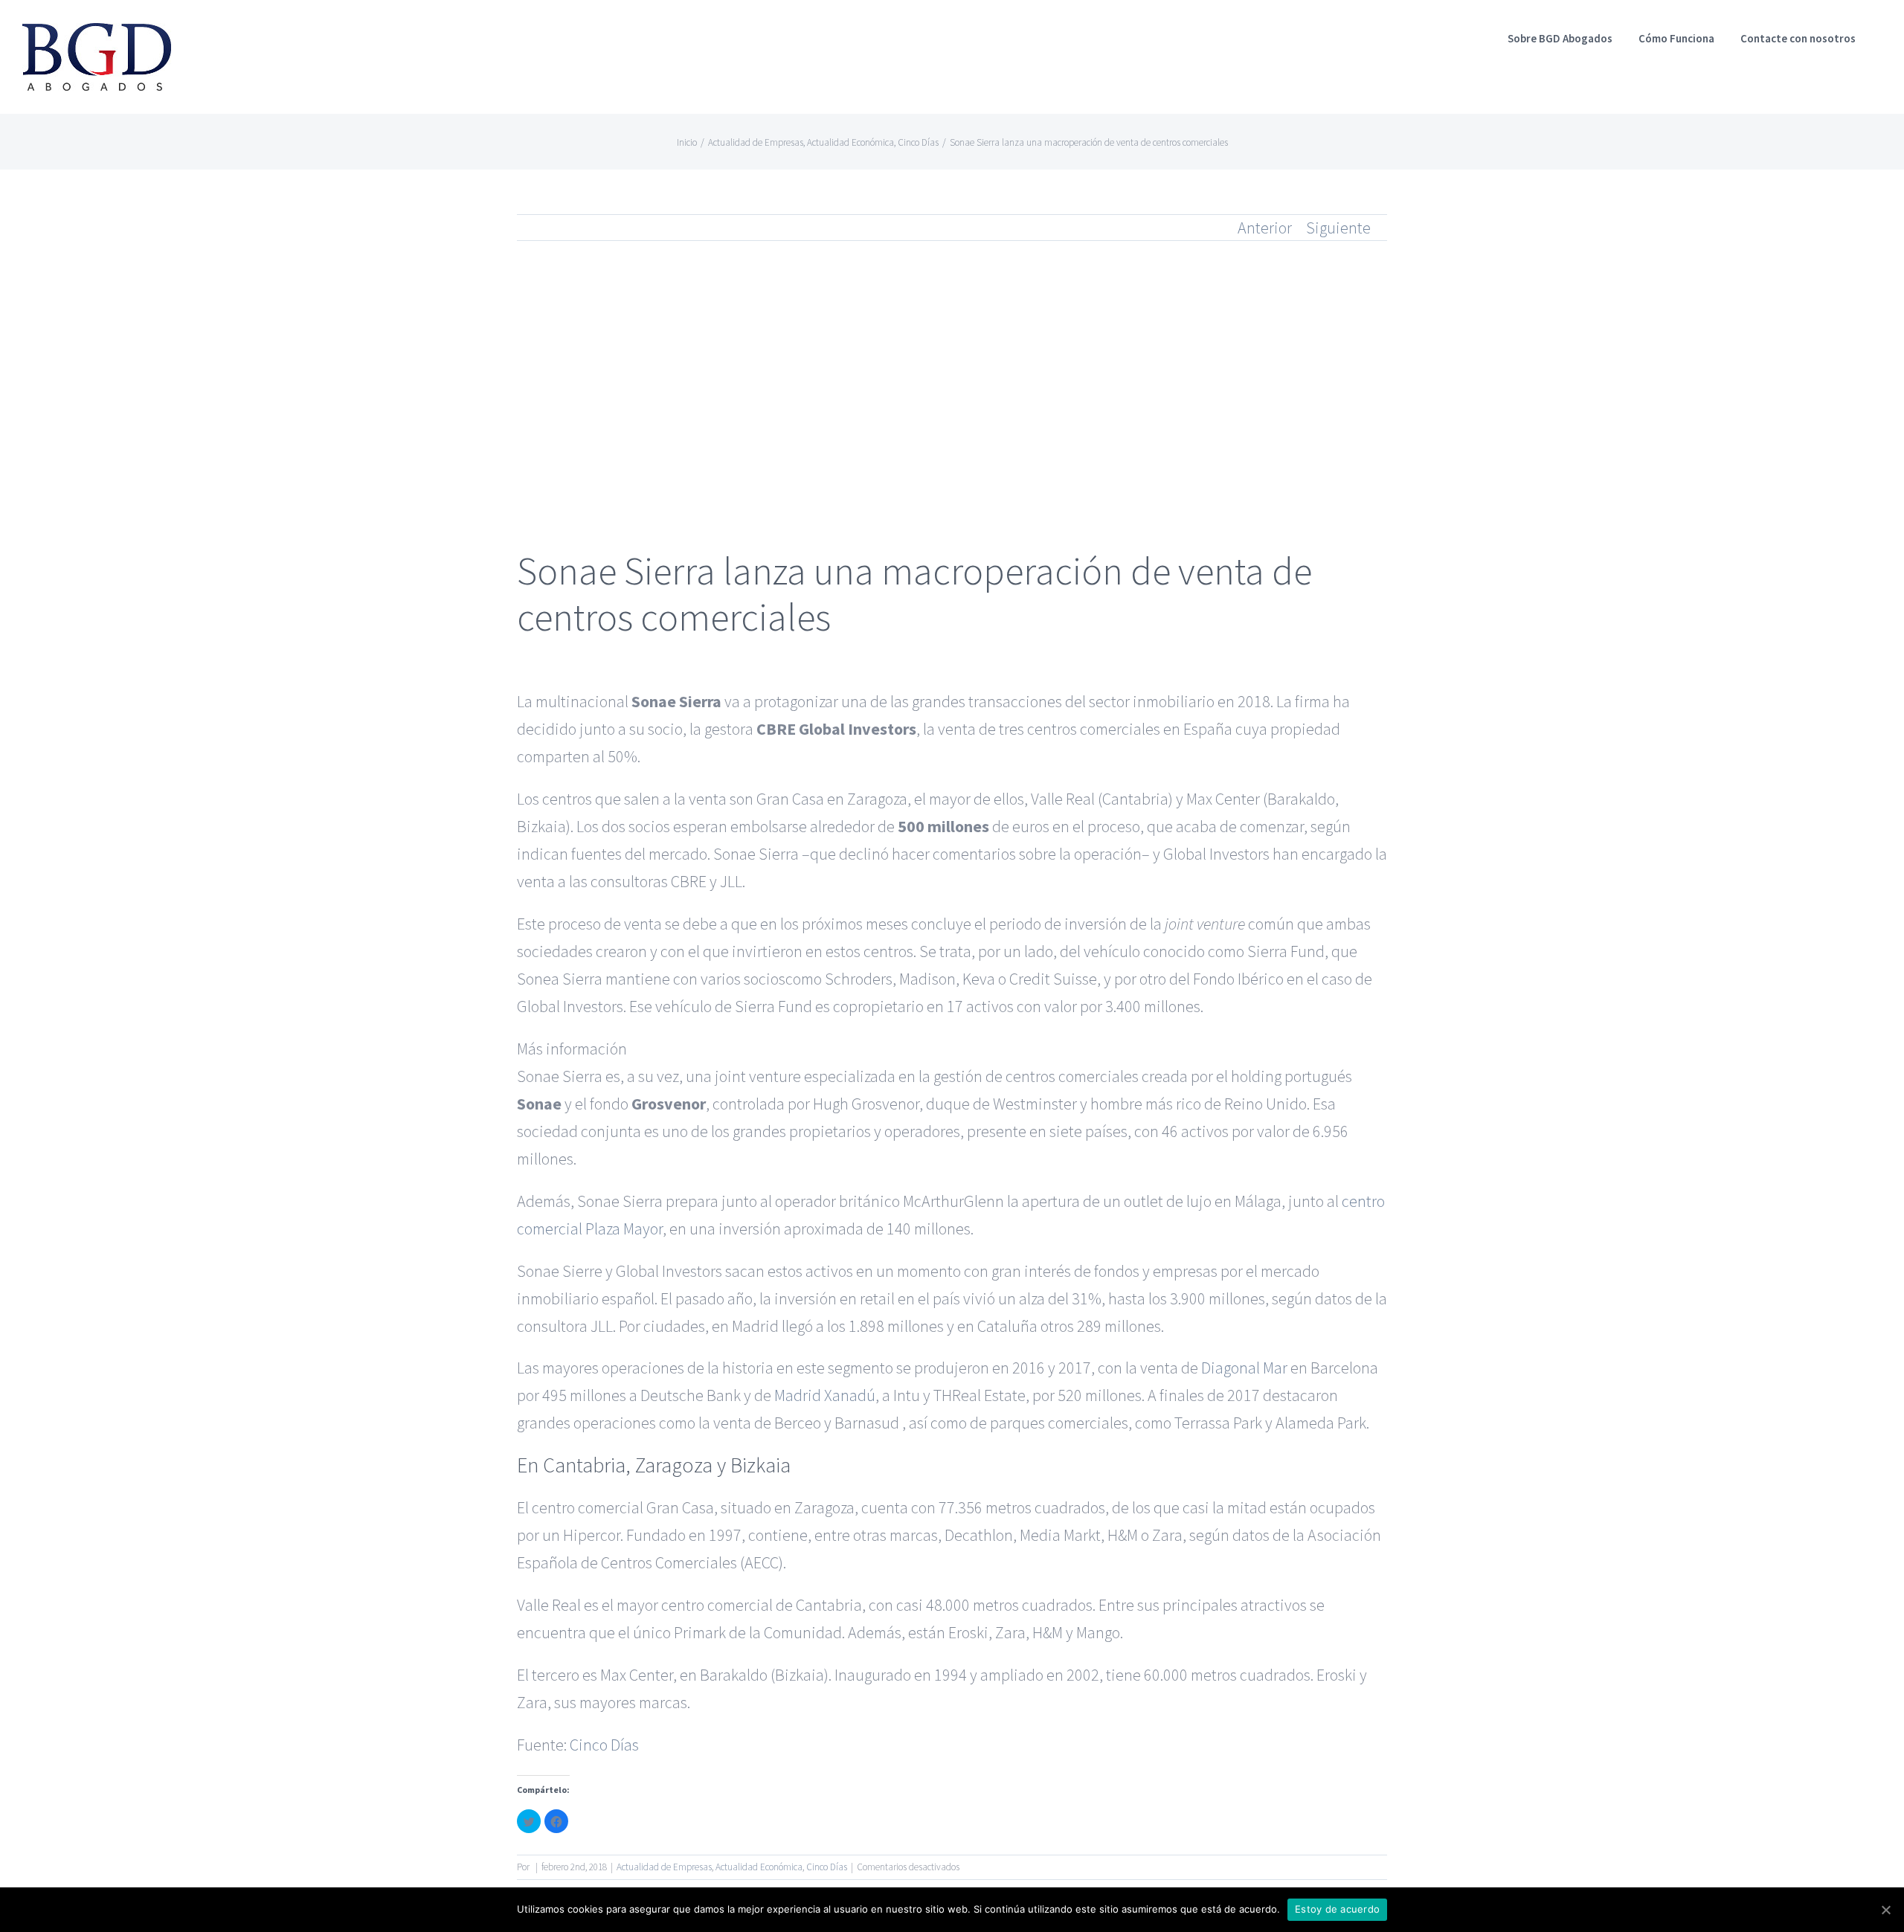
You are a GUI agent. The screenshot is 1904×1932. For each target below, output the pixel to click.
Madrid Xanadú (825, 1395)
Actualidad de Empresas (664, 1867)
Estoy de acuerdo (1337, 1909)
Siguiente (1338, 228)
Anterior (1265, 228)
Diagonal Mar (1244, 1368)
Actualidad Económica (759, 1867)
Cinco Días (604, 1745)
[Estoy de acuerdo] (1885, 1910)
